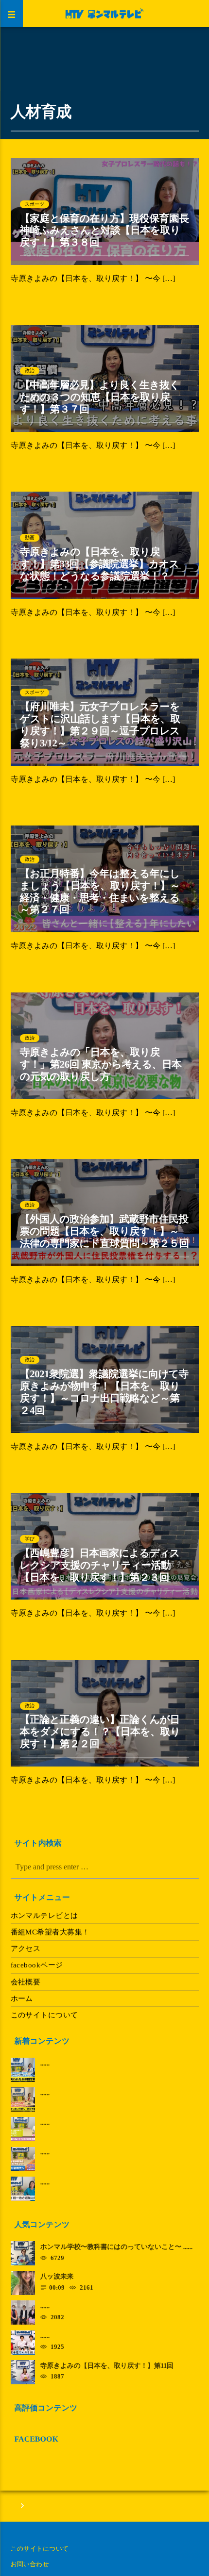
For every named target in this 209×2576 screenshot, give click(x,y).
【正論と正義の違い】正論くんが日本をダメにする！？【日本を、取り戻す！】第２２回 (100, 1732)
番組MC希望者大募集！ (50, 1932)
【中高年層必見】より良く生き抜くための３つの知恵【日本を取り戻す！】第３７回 (100, 397)
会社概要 (26, 1982)
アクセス (26, 1949)
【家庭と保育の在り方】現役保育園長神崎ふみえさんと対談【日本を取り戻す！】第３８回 (104, 231)
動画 (30, 537)
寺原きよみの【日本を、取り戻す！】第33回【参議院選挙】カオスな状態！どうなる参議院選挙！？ (100, 564)
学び (30, 1539)
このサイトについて (44, 2015)
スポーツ (35, 204)
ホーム (22, 1998)
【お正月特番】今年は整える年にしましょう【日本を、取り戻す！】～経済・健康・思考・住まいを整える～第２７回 (100, 892)
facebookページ (37, 1965)
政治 (30, 371)
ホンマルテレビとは (44, 1915)
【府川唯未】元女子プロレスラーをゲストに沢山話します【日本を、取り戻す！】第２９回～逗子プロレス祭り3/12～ (100, 725)
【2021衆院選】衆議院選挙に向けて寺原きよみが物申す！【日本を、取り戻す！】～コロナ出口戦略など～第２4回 (104, 1392)
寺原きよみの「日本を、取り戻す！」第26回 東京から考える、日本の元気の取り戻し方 (101, 1065)
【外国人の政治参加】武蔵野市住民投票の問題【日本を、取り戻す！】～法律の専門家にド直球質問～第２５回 (104, 1231)
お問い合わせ (30, 2564)
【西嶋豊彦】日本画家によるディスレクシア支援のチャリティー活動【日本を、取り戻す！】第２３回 (100, 1565)
